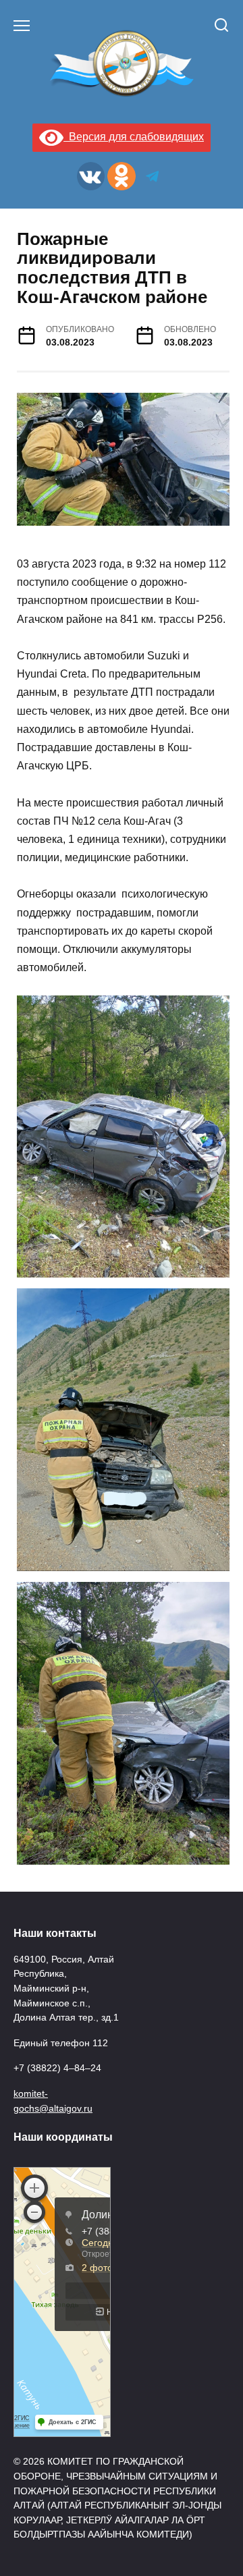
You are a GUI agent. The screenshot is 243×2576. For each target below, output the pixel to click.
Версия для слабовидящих (134, 137)
